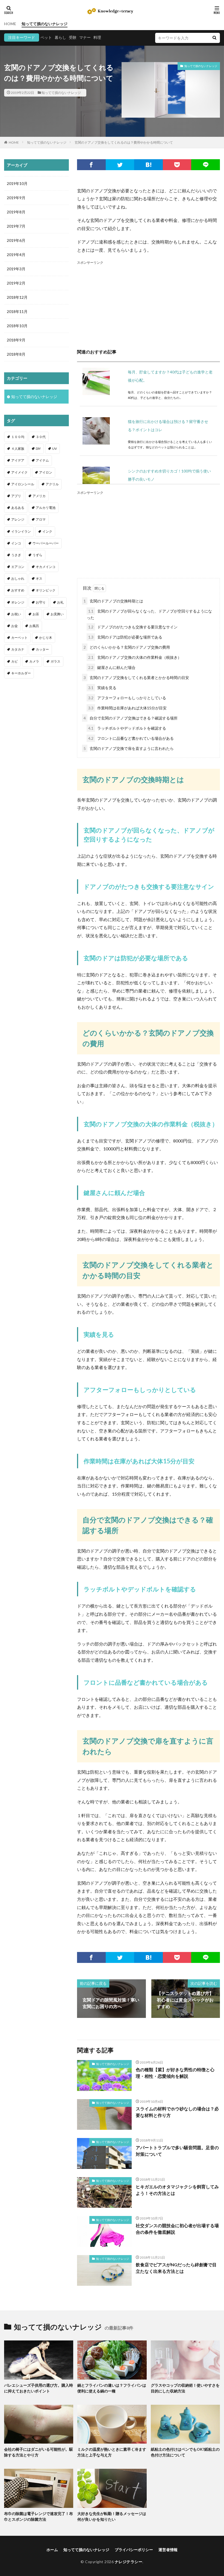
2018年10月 (17, 326)
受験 (73, 37)
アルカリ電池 (46, 508)
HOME (10, 24)
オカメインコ (46, 567)
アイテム (42, 460)
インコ (16, 543)
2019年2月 (16, 283)
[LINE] (206, 165)
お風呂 (34, 626)
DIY (38, 449)
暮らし (60, 37)
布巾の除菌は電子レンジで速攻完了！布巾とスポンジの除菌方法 (39, 2516)
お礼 (60, 602)
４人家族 (18, 449)
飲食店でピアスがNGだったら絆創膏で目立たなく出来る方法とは (176, 2268)
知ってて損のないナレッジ (45, 24)
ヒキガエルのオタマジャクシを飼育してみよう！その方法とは (177, 2190)
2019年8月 (16, 212)
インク (47, 531)
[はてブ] (148, 165)
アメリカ (39, 496)
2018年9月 (16, 340)
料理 (97, 37)
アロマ (41, 519)
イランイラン (21, 531)
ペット (46, 37)
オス (39, 578)
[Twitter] (120, 165)
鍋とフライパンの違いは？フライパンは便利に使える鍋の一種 (112, 2388)
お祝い (16, 614)
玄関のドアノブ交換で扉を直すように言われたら (129, 748)
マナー (85, 37)
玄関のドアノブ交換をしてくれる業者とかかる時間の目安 (136, 678)
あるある (18, 508)
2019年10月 (17, 183)
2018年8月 (16, 354)
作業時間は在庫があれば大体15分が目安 (127, 708)
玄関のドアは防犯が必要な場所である (125, 637)
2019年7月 (16, 226)
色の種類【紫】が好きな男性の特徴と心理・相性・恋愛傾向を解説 (175, 2073)
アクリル (52, 484)
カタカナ (18, 649)
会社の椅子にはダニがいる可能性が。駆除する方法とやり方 (39, 2452)
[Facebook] (91, 165)
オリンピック (46, 590)
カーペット (19, 638)
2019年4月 (16, 255)
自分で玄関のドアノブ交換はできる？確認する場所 (131, 718)
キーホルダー (21, 673)
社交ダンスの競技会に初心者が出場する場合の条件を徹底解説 (177, 2229)
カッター (42, 649)
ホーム (52, 2550)
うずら (37, 555)
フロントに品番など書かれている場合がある (131, 738)
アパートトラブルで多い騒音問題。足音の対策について (177, 2151)
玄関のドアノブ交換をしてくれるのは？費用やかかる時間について (124, 142)
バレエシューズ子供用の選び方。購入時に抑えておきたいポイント (39, 2388)
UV (54, 449)
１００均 (18, 437)
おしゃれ (18, 578)
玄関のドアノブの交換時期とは (113, 601)
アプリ (16, 496)
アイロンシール (23, 484)
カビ (14, 661)
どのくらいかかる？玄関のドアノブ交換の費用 (127, 647)
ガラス (55, 661)
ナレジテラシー (129, 2562)
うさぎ (16, 555)
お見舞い (57, 614)
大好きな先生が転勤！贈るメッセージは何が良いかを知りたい (112, 2516)
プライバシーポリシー (134, 2550)
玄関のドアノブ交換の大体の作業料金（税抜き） (135, 657)
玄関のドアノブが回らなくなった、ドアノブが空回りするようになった (149, 614)
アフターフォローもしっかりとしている (127, 698)
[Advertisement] (148, 304)
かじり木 (46, 638)
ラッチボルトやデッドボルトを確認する (127, 728)
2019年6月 (16, 240)
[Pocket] (177, 165)
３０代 (41, 437)
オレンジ (18, 602)
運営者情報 (168, 2550)
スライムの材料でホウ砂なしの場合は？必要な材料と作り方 (177, 2112)
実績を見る (102, 688)
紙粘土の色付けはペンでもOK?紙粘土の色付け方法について (185, 2452)
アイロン (46, 472)
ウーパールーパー (46, 543)
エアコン (18, 567)
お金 (14, 626)
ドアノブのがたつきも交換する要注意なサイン (133, 627)
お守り (41, 602)
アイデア (18, 460)
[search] (214, 38)
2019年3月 (16, 269)
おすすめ (18, 590)
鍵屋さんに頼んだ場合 (112, 667)
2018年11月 (17, 311)
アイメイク (19, 472)
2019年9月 (16, 198)
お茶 (36, 614)
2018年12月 (17, 297)
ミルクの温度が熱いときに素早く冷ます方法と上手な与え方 (112, 2452)
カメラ (34, 661)
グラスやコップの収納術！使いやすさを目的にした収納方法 (185, 2388)
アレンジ (18, 519)
